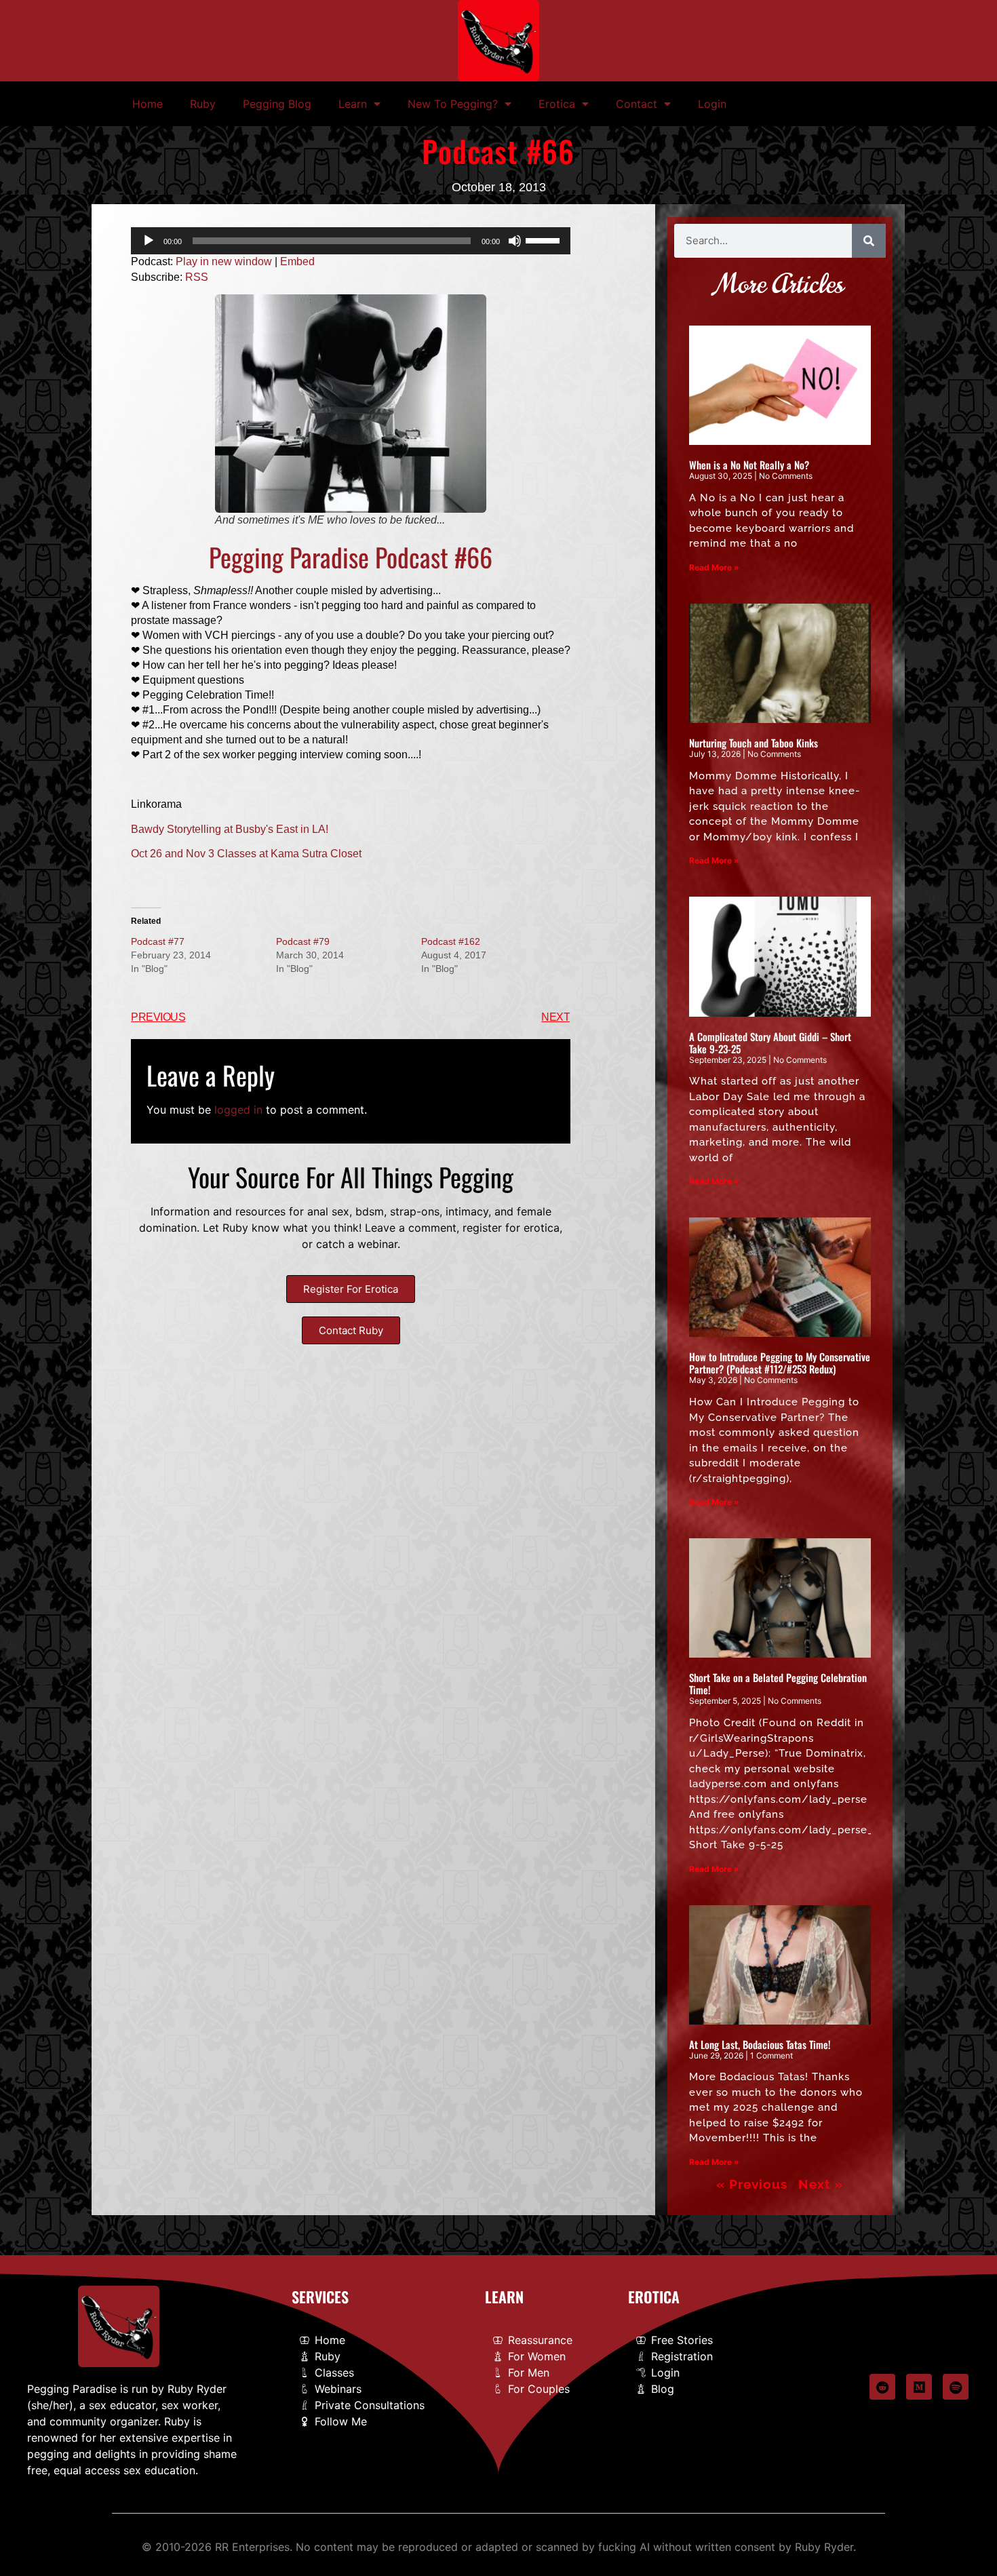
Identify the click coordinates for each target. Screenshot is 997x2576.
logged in (238, 1110)
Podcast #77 (158, 941)
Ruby (203, 104)
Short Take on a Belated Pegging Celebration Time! (778, 1683)
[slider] (545, 239)
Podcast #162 (451, 941)
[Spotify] (956, 2387)
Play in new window (224, 261)
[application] (351, 241)
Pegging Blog (277, 104)
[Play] (149, 241)
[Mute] (515, 241)
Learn (353, 104)
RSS (197, 277)
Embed (297, 261)
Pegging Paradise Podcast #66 (351, 557)
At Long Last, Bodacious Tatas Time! (760, 2044)
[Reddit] (882, 2387)
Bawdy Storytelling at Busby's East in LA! (230, 829)
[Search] (869, 241)
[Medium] (919, 2387)
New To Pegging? (453, 104)
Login (712, 104)
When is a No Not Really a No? (749, 465)
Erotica (557, 104)
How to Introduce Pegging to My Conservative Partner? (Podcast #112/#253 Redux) (780, 1363)
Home (148, 104)
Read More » (714, 567)
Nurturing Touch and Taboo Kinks (754, 743)
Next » (821, 2184)
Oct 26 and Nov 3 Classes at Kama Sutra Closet (246, 854)
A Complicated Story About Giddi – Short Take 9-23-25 (770, 1042)
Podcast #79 (303, 941)
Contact (637, 104)
